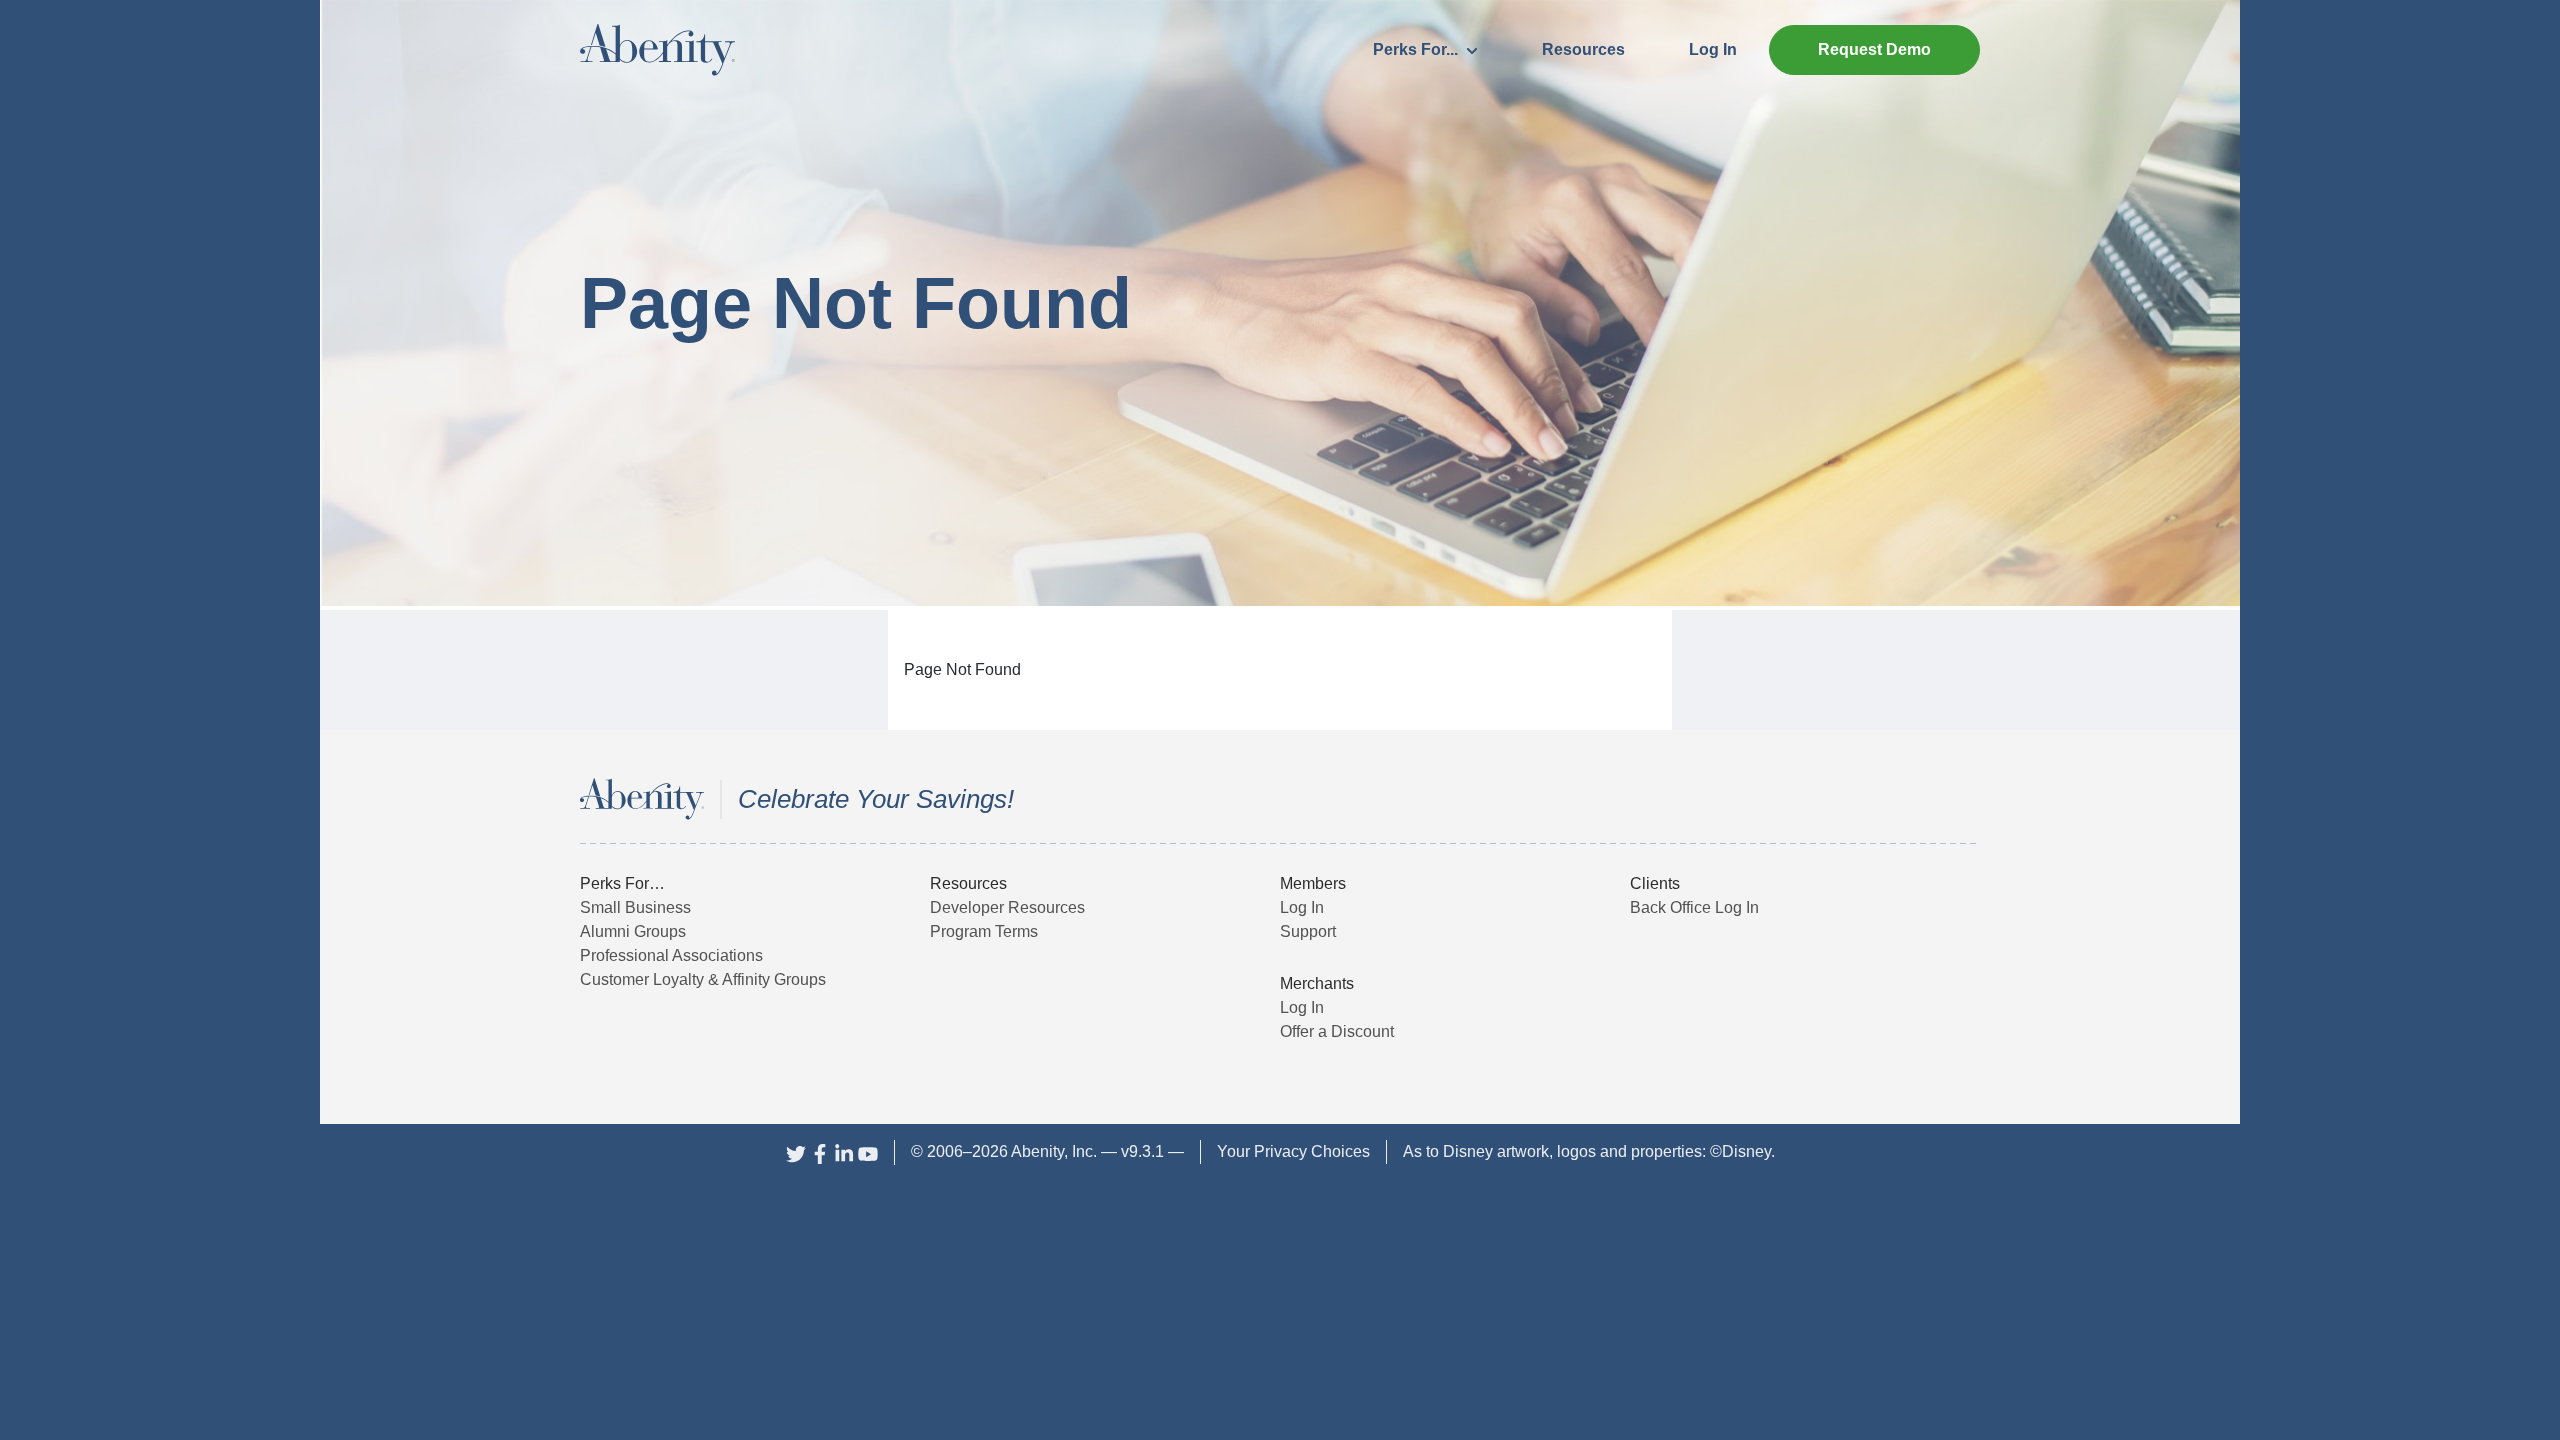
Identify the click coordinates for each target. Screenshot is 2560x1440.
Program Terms (984, 931)
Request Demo (1874, 49)
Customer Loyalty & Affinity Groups (703, 979)
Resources (1583, 49)
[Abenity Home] (657, 48)
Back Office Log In (1694, 907)
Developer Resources (1007, 907)
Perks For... (1417, 49)
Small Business (635, 907)
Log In (1713, 49)
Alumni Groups (633, 931)
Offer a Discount (1337, 1031)
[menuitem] (1425, 50)
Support (1308, 931)
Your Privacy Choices (1293, 1151)
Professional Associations (671, 955)
